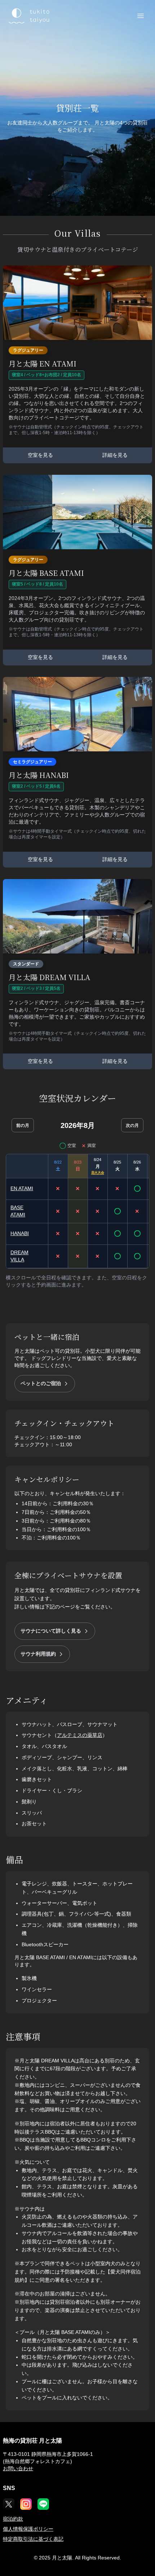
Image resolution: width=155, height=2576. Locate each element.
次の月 (132, 1125)
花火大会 (98, 1173)
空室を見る (40, 455)
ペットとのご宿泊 (41, 1383)
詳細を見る (115, 455)
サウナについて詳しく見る (51, 1631)
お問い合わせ (18, 2468)
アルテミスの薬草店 (80, 1735)
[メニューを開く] (141, 16)
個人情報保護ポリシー (28, 2529)
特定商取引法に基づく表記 (33, 2539)
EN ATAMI (22, 1188)
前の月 (23, 1125)
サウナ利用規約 (38, 1654)
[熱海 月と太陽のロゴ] (28, 16)
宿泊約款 (13, 2519)
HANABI (20, 1233)
